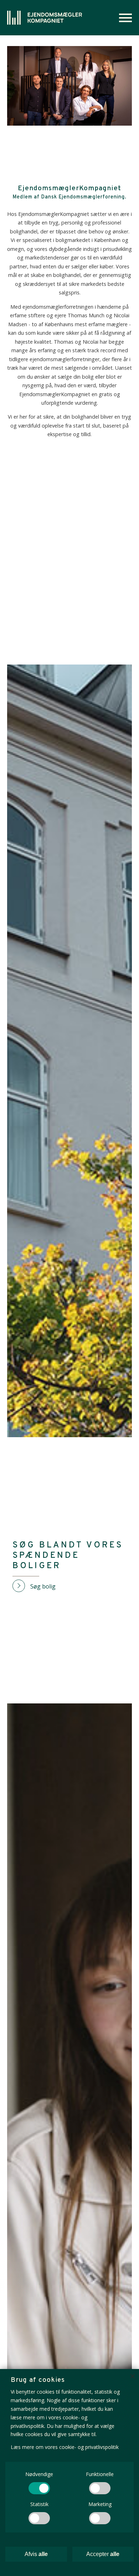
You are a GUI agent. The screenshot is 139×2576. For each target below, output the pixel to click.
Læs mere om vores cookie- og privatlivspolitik (65, 2447)
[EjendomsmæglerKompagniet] (45, 18)
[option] (69, 86)
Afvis (36, 2554)
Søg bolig (43, 1586)
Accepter (103, 2554)
